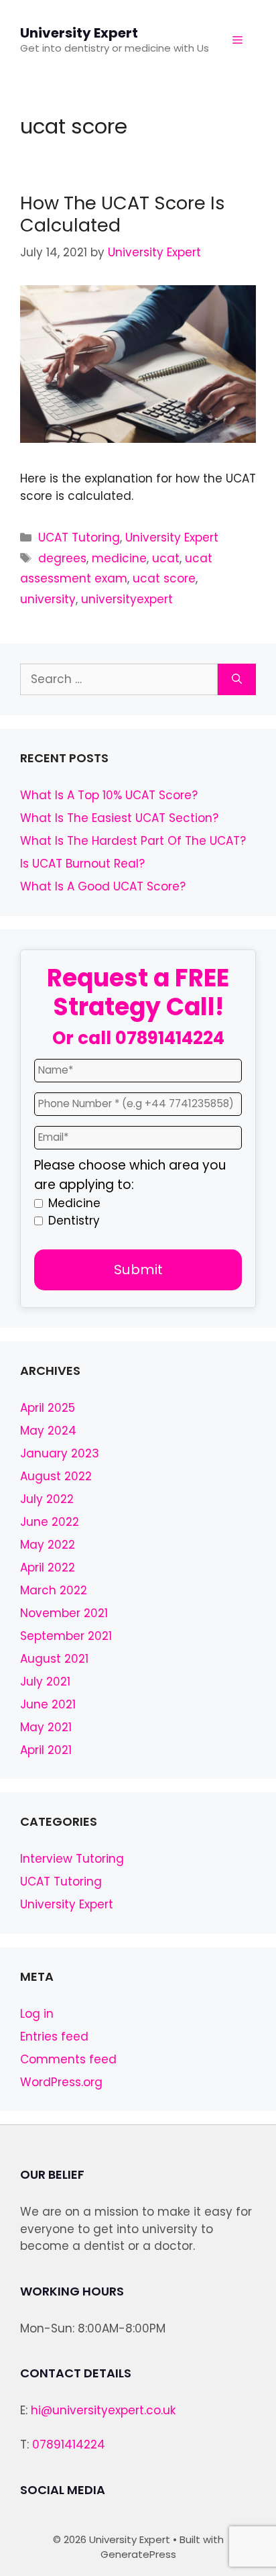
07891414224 (170, 1038)
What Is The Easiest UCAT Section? (119, 818)
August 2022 (56, 1476)
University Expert (79, 33)
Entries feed (54, 2037)
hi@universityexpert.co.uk (103, 2410)
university (48, 599)
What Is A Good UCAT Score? (103, 886)
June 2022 (50, 1522)
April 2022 (48, 1567)
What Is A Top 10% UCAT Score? (109, 795)
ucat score (164, 578)
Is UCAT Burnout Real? (82, 864)
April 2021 (46, 1750)
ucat (166, 558)
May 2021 (46, 1727)
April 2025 (48, 1408)
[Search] (237, 680)
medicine (119, 558)
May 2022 (48, 1545)
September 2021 (66, 1636)
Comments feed (68, 2059)
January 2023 (60, 1453)
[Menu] (237, 40)
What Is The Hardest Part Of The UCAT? (133, 841)
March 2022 (54, 1590)
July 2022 (47, 1499)
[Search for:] (119, 680)
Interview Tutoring (72, 1859)
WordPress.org (61, 2082)
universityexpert (127, 599)
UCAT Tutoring (79, 537)
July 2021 (45, 1682)
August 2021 (54, 1659)
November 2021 (64, 1613)
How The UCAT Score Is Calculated (123, 214)
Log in (37, 2014)
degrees (62, 558)
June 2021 (48, 1704)
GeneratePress (138, 2554)
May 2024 (48, 1431)
